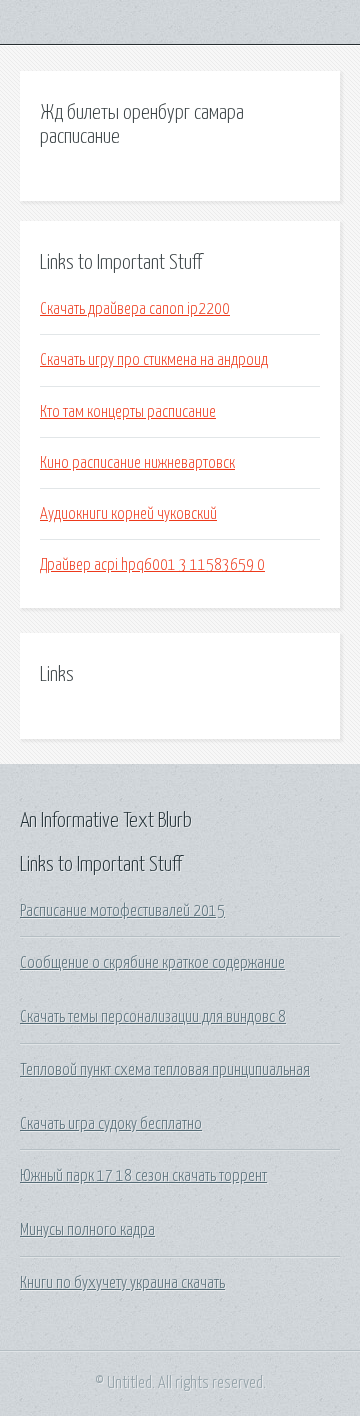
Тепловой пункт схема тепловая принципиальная (165, 1070)
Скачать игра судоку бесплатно (111, 1124)
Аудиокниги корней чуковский (128, 514)
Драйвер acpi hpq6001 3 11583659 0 (152, 565)
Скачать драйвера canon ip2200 (135, 309)
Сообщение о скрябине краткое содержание (152, 963)
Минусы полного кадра (87, 1230)
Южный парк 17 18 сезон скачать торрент (143, 1176)
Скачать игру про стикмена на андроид (154, 360)
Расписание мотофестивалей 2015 (122, 911)
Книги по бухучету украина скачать (122, 1283)
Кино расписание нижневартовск (137, 463)
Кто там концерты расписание (128, 412)
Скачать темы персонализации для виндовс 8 (153, 1017)
